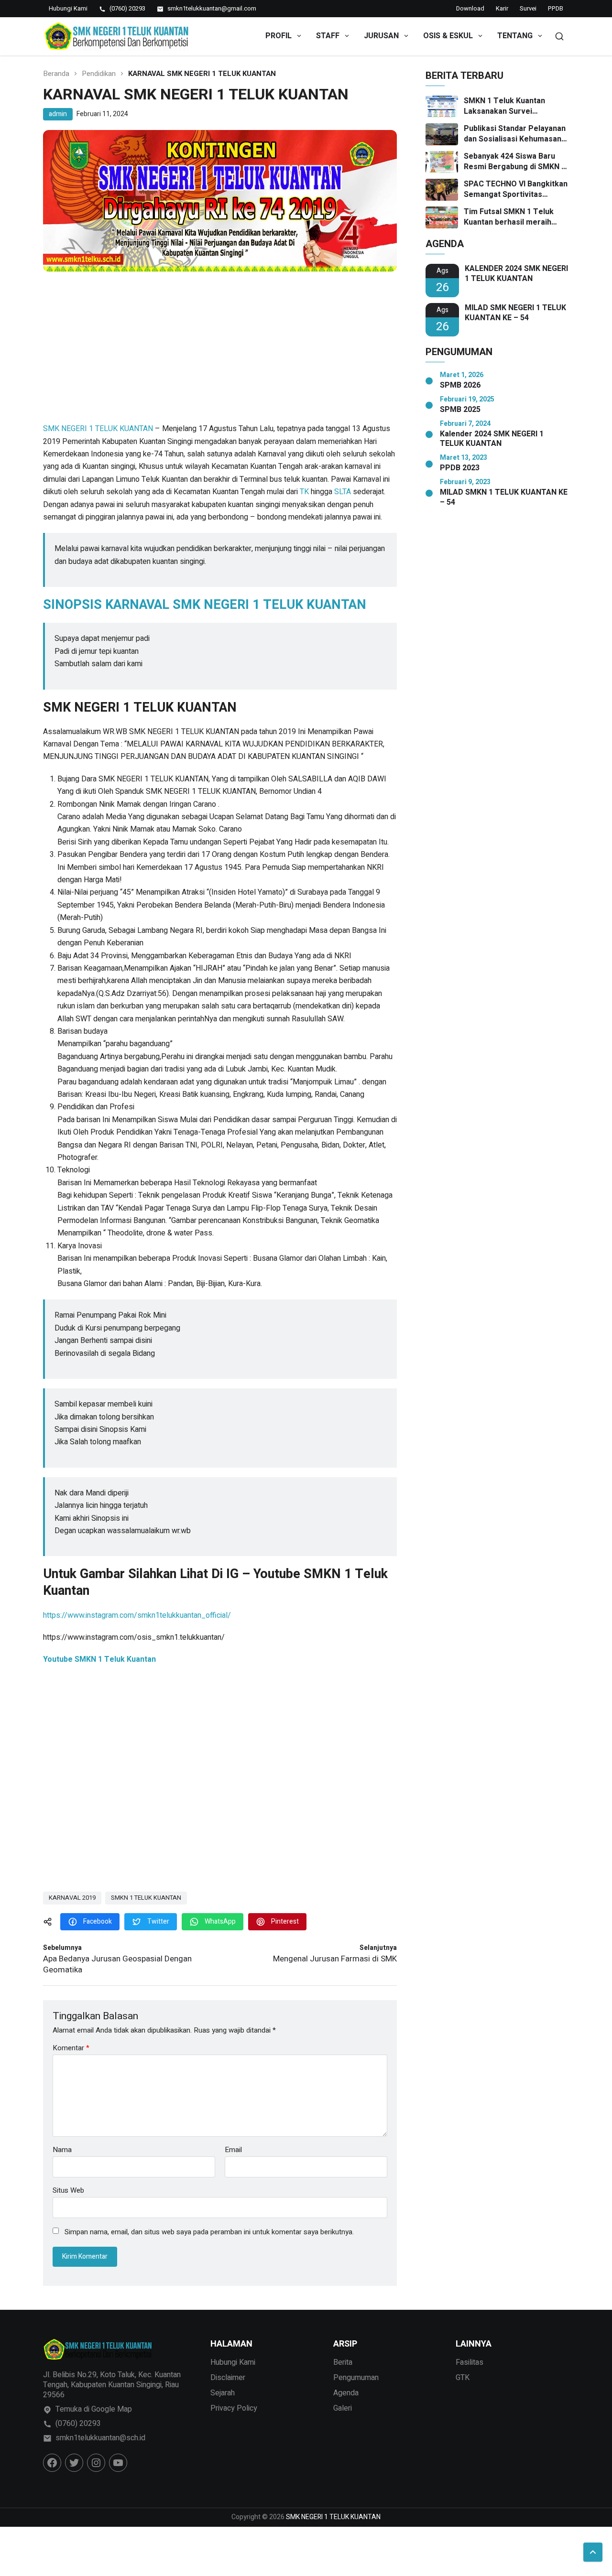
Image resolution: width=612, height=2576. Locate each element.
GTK (463, 2378)
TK (304, 492)
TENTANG (515, 36)
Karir (502, 8)
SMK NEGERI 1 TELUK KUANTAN (98, 429)
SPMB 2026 (460, 385)
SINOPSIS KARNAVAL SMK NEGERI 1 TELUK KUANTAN (205, 605)
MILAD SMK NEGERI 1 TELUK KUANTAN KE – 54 (515, 313)
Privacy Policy (234, 2408)
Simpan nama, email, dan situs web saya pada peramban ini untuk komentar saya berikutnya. (209, 2232)
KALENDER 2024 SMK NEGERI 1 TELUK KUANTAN (516, 274)
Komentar (71, 2048)
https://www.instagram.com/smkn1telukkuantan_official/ (137, 1615)
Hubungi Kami (233, 2362)
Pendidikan (99, 74)
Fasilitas (470, 2362)
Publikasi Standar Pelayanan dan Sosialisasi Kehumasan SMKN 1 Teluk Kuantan (515, 134)
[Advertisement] (220, 352)
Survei (528, 8)
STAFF (328, 36)
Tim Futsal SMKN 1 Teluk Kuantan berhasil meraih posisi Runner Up (509, 217)
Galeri (343, 2408)
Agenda (346, 2393)
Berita (343, 2362)
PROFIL (279, 36)
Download (470, 8)
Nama (62, 2150)
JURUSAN (381, 36)
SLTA (343, 492)
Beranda (56, 74)
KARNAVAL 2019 (72, 1898)
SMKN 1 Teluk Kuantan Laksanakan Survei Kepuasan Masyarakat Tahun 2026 (516, 106)
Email (233, 2150)
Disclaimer (228, 2378)
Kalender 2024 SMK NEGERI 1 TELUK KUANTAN (492, 439)
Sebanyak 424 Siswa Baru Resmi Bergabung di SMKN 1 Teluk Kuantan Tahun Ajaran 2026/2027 (515, 162)
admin (58, 114)
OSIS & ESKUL (448, 36)
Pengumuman (356, 2378)
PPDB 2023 (460, 468)
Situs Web (68, 2190)
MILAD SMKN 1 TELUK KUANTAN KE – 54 (504, 498)
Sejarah (223, 2393)
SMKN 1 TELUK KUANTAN (146, 1898)
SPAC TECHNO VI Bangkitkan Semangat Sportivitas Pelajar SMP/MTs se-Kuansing (516, 189)
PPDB (556, 8)
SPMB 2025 (460, 410)
